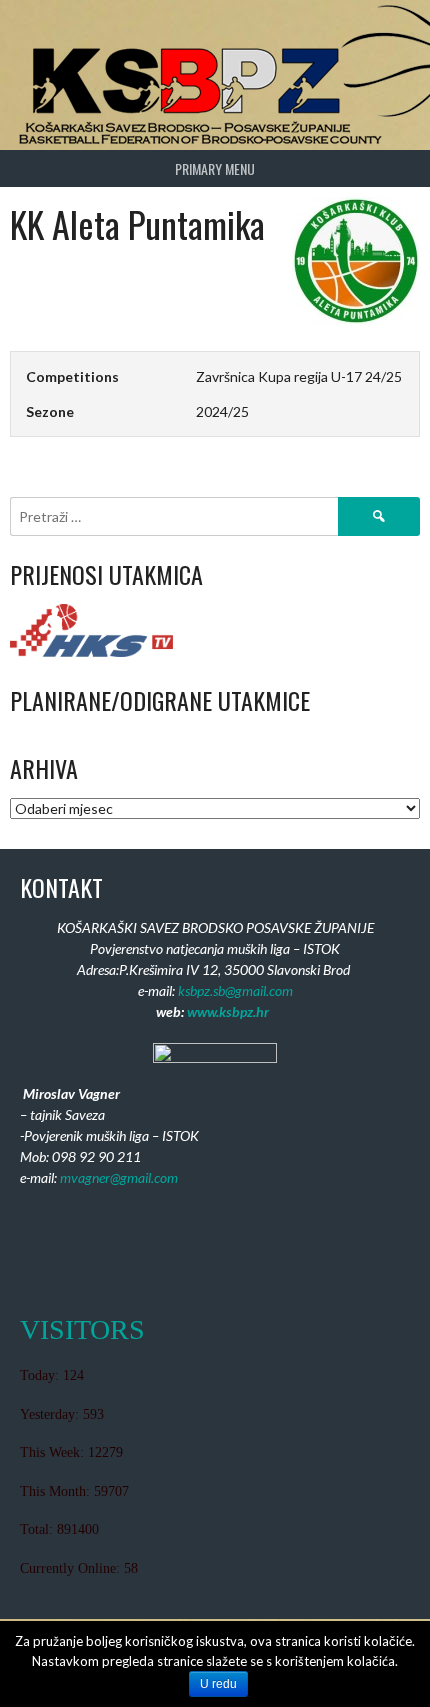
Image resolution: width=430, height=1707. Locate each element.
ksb (187, 990)
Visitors (82, 1329)
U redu (218, 1684)
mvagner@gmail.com (119, 1177)
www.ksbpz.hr (228, 1011)
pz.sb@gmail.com (245, 990)
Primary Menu (215, 168)
